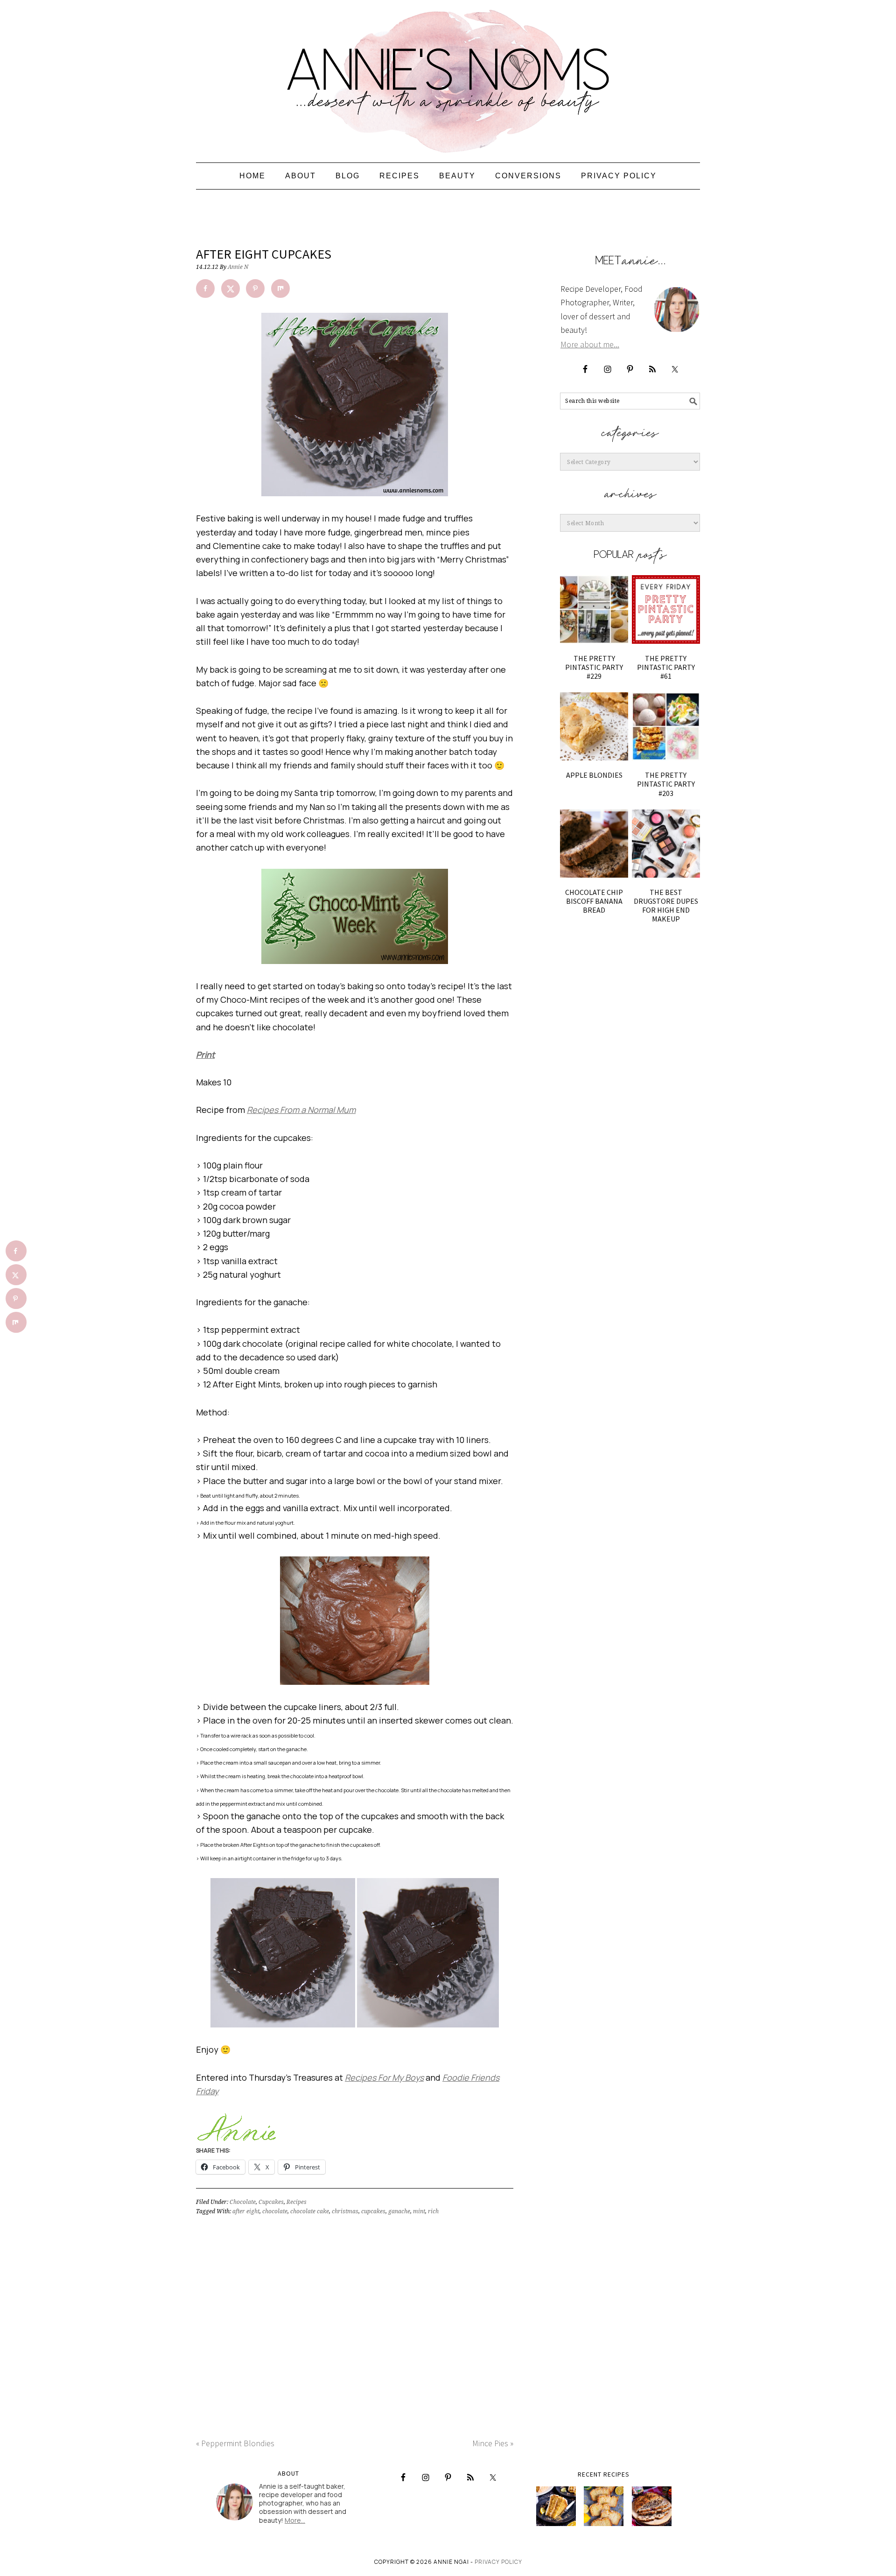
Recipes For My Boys (384, 2077)
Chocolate (243, 2202)
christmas (345, 2211)
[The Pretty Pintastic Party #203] (666, 726)
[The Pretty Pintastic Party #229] (594, 609)
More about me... (590, 344)
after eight (246, 2211)
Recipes (297, 2202)
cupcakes (373, 2211)
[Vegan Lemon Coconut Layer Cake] (556, 2506)
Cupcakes (271, 2202)
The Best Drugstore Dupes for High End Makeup (666, 906)
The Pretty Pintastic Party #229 (594, 667)
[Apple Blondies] (594, 726)
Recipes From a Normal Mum (301, 1110)
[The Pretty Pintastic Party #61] (666, 609)
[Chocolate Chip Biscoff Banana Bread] (594, 844)
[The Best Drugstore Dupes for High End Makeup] (666, 844)
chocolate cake (310, 2211)
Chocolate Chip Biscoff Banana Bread (594, 901)
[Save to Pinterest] (255, 289)
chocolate (275, 2211)
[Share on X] (231, 289)
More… (295, 2520)
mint (419, 2211)
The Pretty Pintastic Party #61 (666, 667)
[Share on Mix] (280, 289)
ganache (399, 2211)
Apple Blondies (594, 775)
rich (433, 2211)
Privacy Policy (498, 2562)
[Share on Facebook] (205, 289)
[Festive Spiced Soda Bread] (652, 2506)
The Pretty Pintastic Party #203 (666, 784)
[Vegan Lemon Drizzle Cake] (604, 2506)
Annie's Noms (448, 77)
